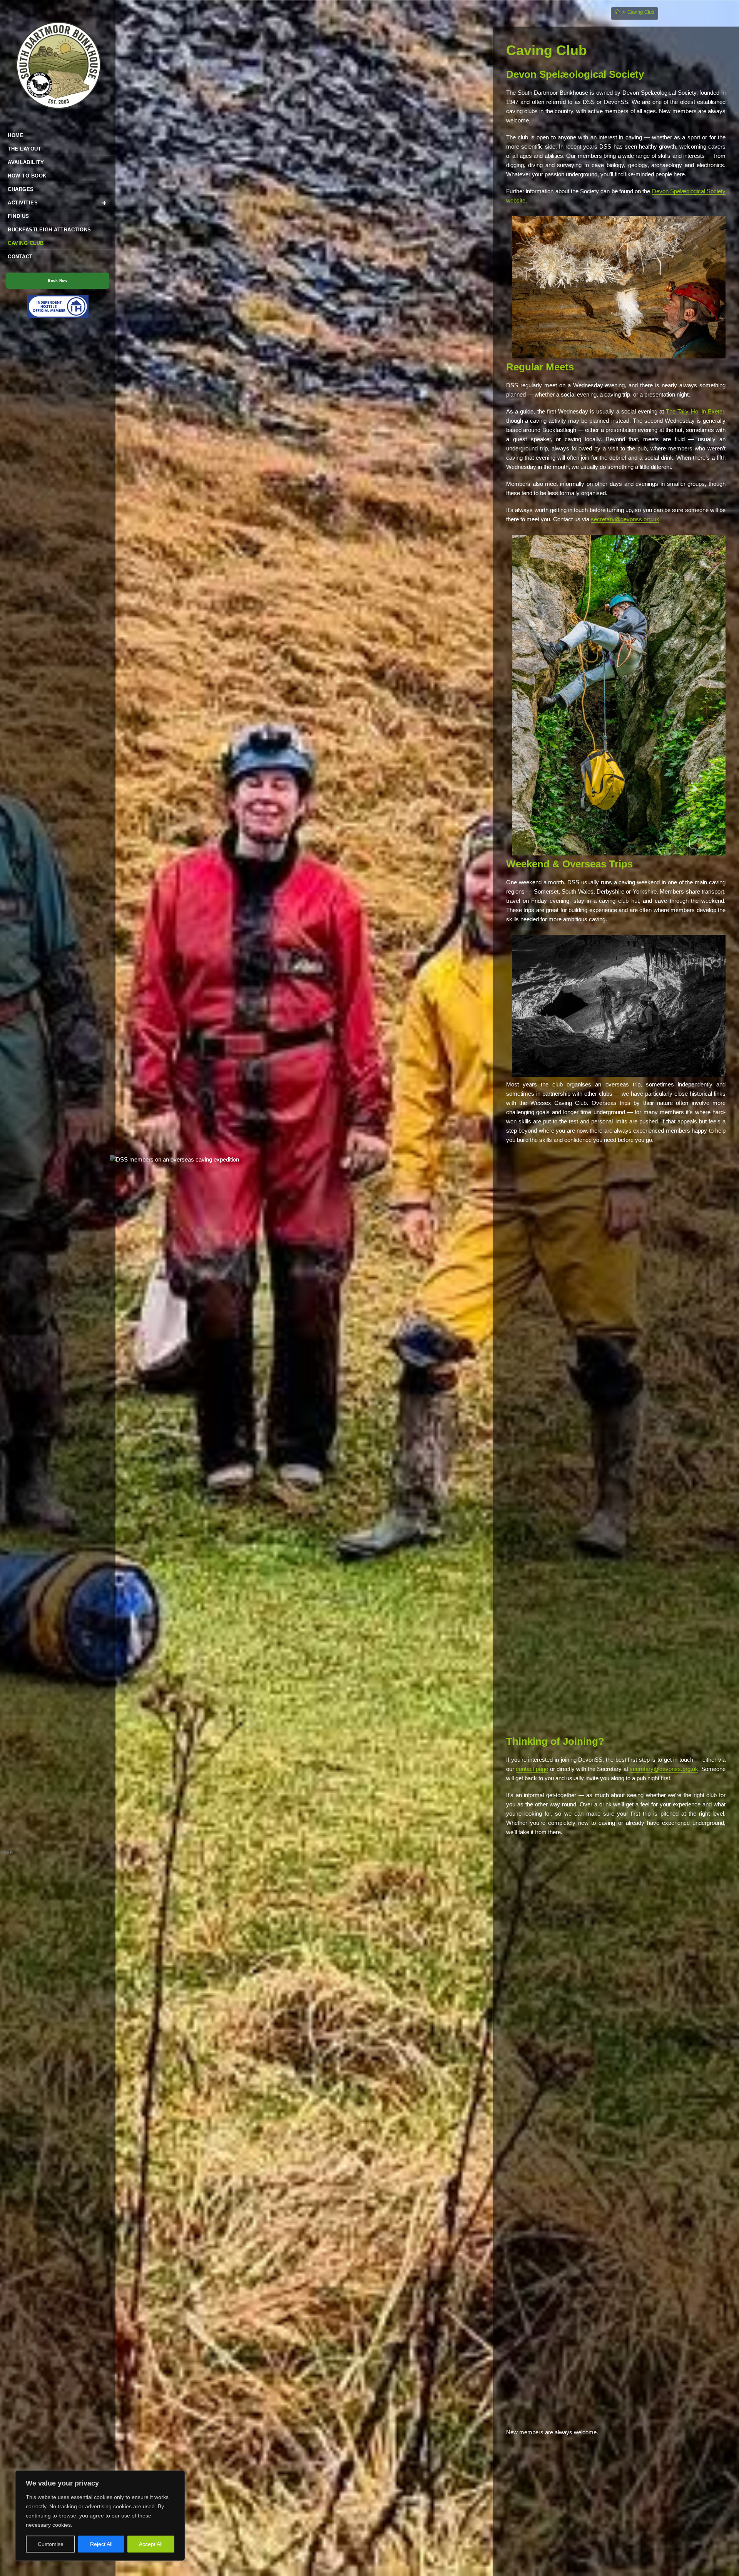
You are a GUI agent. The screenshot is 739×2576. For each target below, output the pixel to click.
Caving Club (641, 12)
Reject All (101, 2544)
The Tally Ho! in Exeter (695, 411)
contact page (532, 1769)
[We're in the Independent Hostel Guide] (58, 306)
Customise (51, 2544)
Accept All (151, 2544)
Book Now (58, 280)
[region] (100, 2516)
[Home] (617, 12)
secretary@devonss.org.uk (625, 519)
